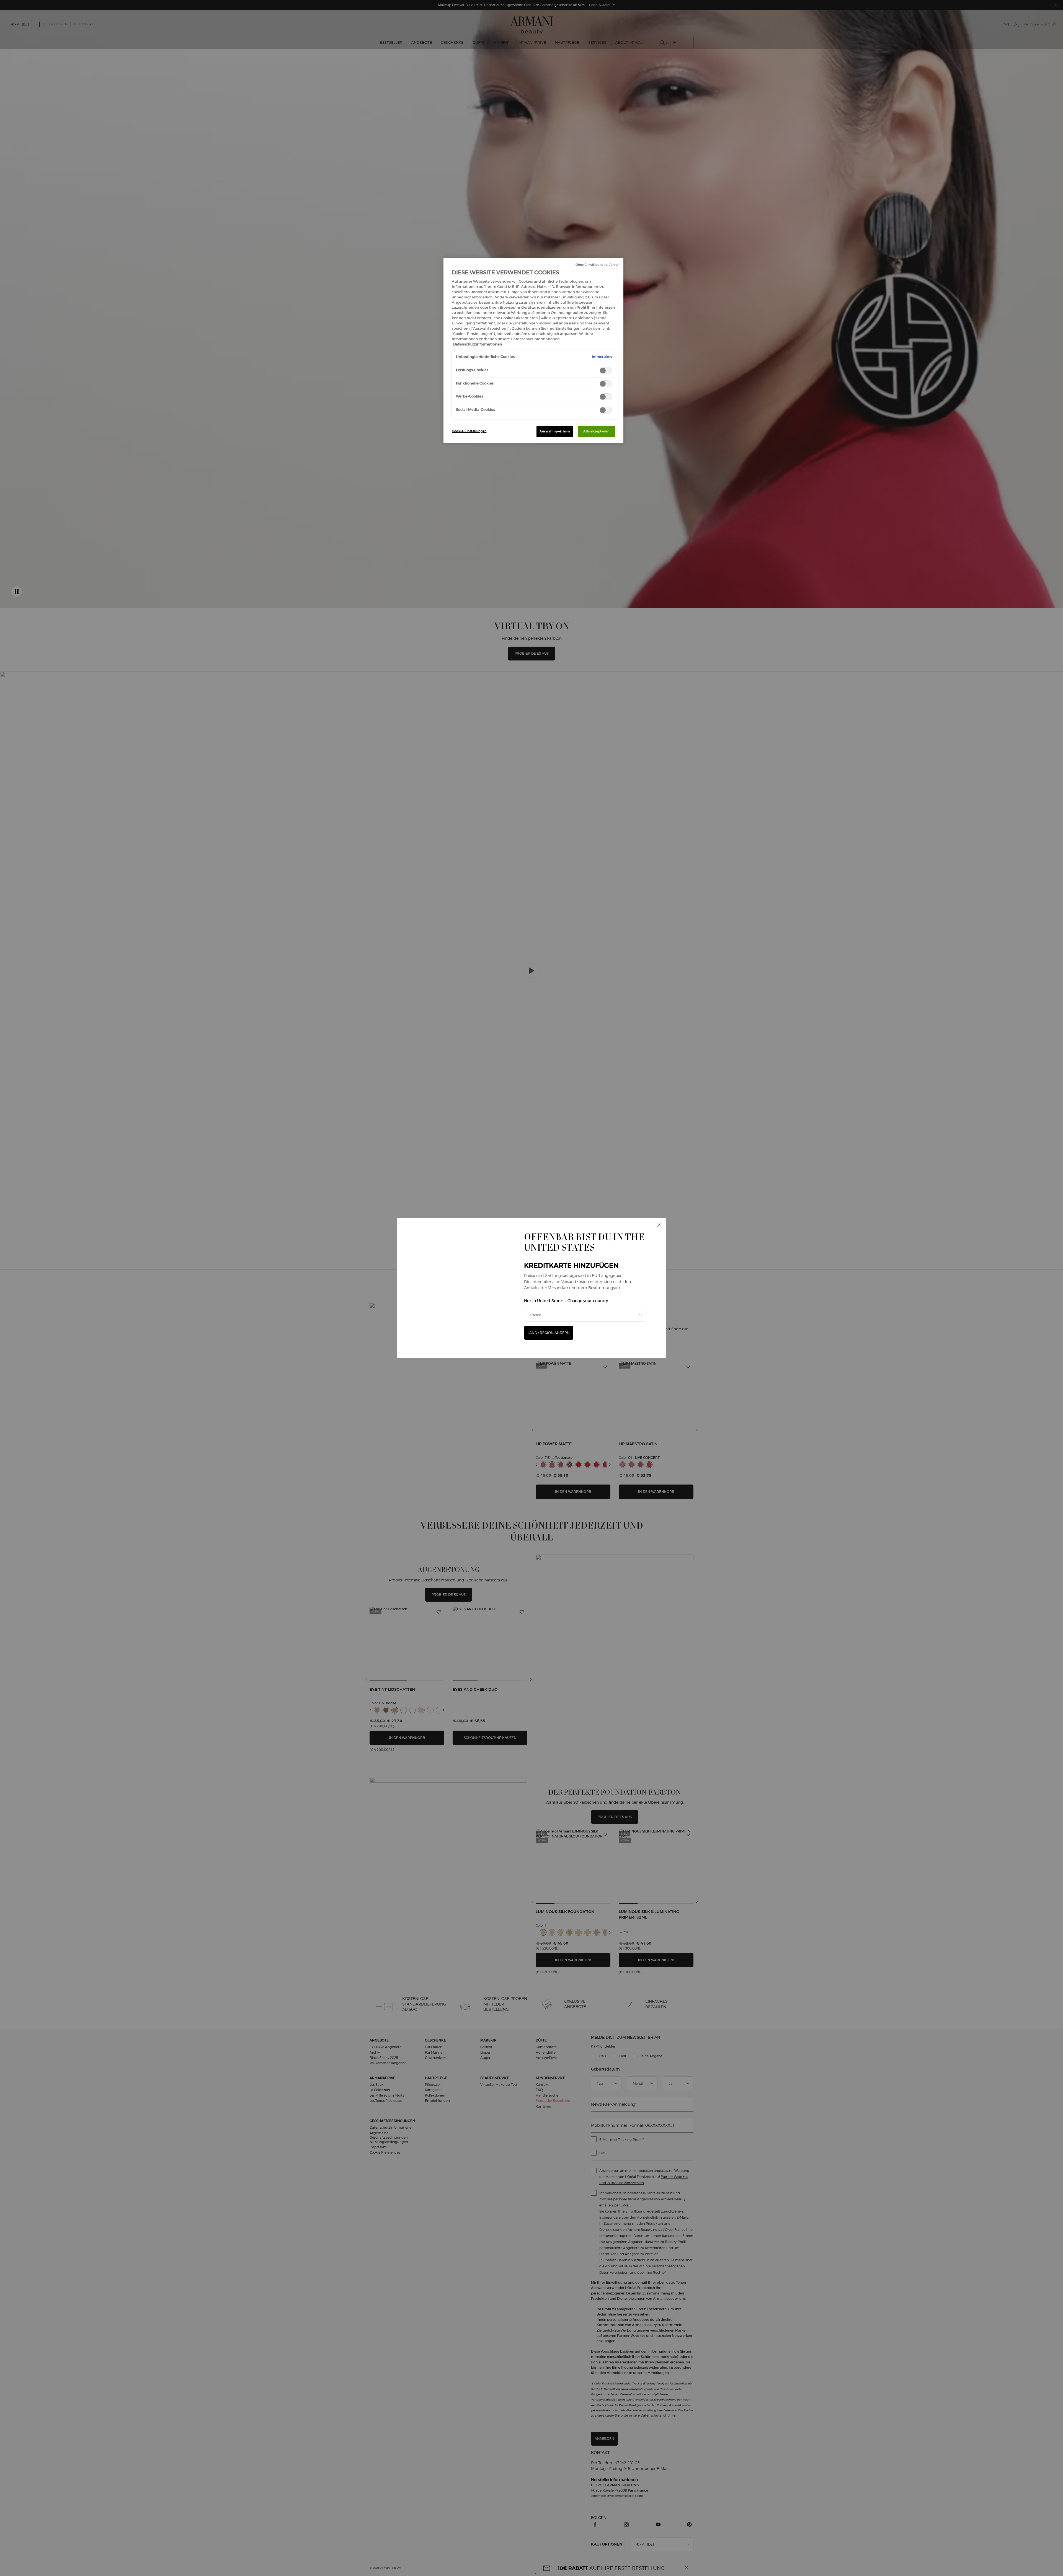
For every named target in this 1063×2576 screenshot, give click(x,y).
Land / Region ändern (549, 1333)
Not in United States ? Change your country (566, 1301)
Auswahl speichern (555, 431)
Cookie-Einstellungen (469, 431)
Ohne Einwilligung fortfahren (597, 265)
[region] (533, 350)
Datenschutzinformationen (478, 344)
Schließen (659, 1225)
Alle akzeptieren (596, 431)
